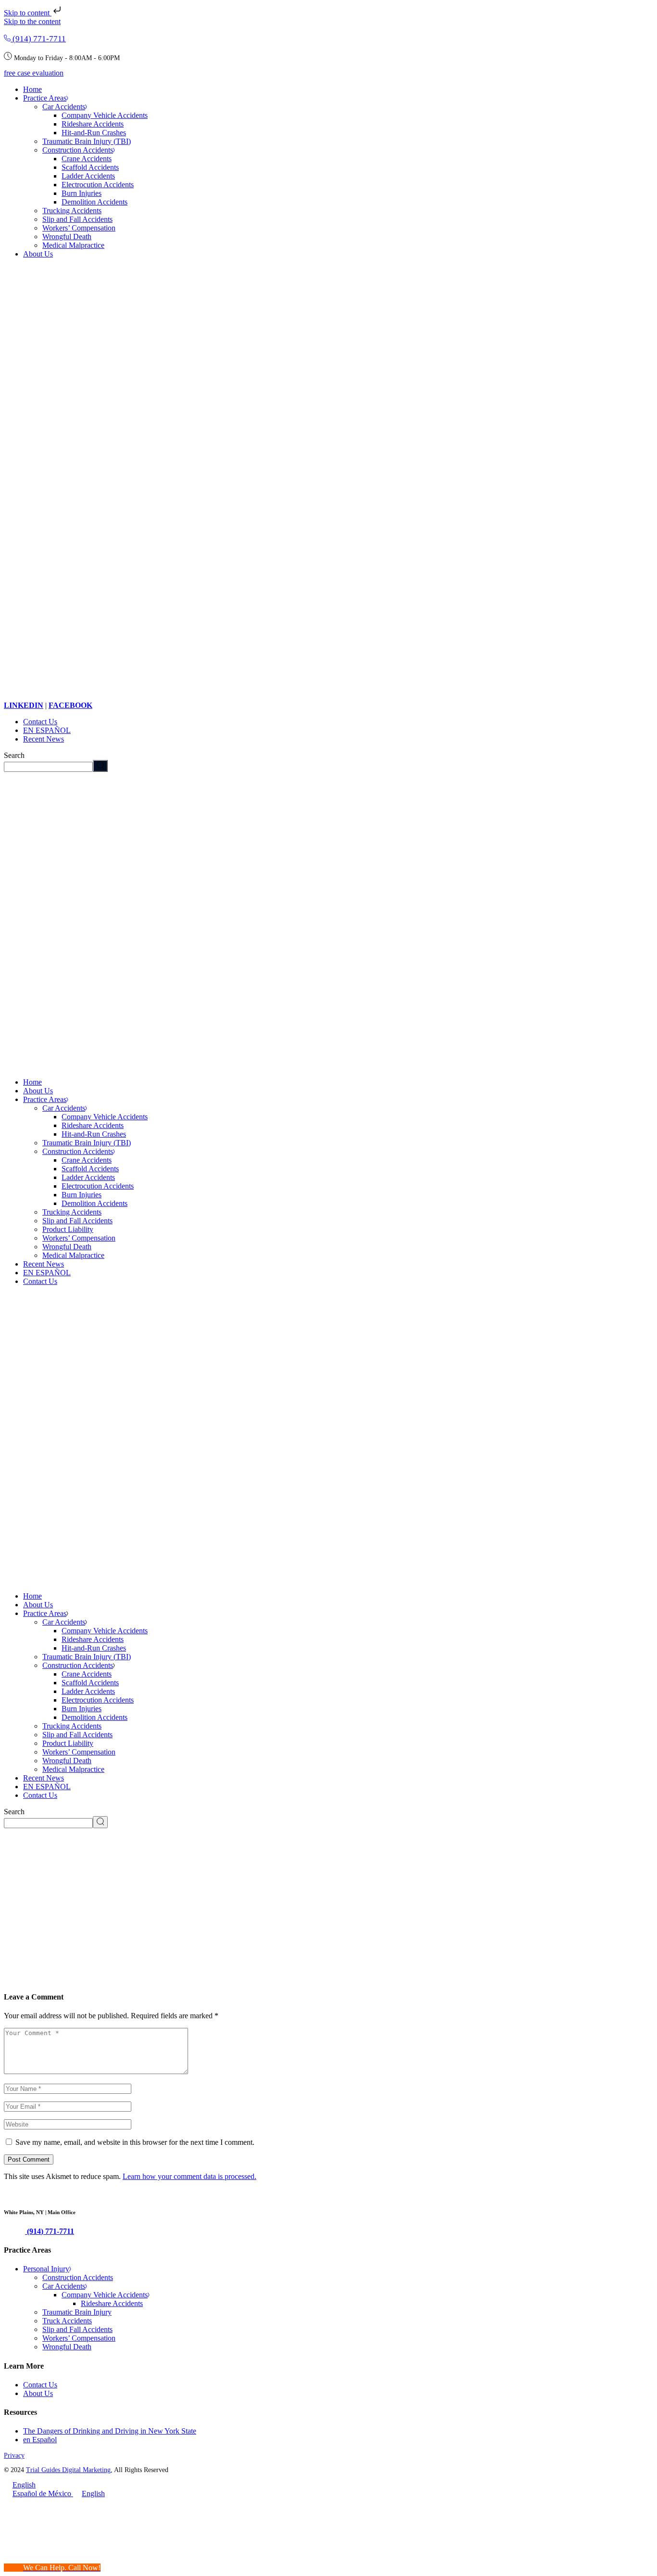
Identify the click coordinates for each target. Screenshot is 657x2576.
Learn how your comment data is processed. (190, 2176)
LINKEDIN (24, 705)
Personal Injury (46, 2269)
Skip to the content (32, 21)
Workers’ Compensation (79, 2338)
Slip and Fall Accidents (77, 2329)
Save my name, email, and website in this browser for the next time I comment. (135, 2142)
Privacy (14, 2455)
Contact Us (40, 2385)
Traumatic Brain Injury (77, 2312)
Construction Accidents (78, 2277)
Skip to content (28, 13)
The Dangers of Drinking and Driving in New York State (110, 2431)
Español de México (43, 2493)
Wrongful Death (67, 2347)
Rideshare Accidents (112, 2303)
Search (14, 755)
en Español (40, 2440)
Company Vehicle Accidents (105, 2295)
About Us (38, 2393)
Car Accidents (64, 2286)
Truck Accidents (67, 2321)
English (24, 2485)
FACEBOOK (70, 705)
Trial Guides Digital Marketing (68, 2470)
